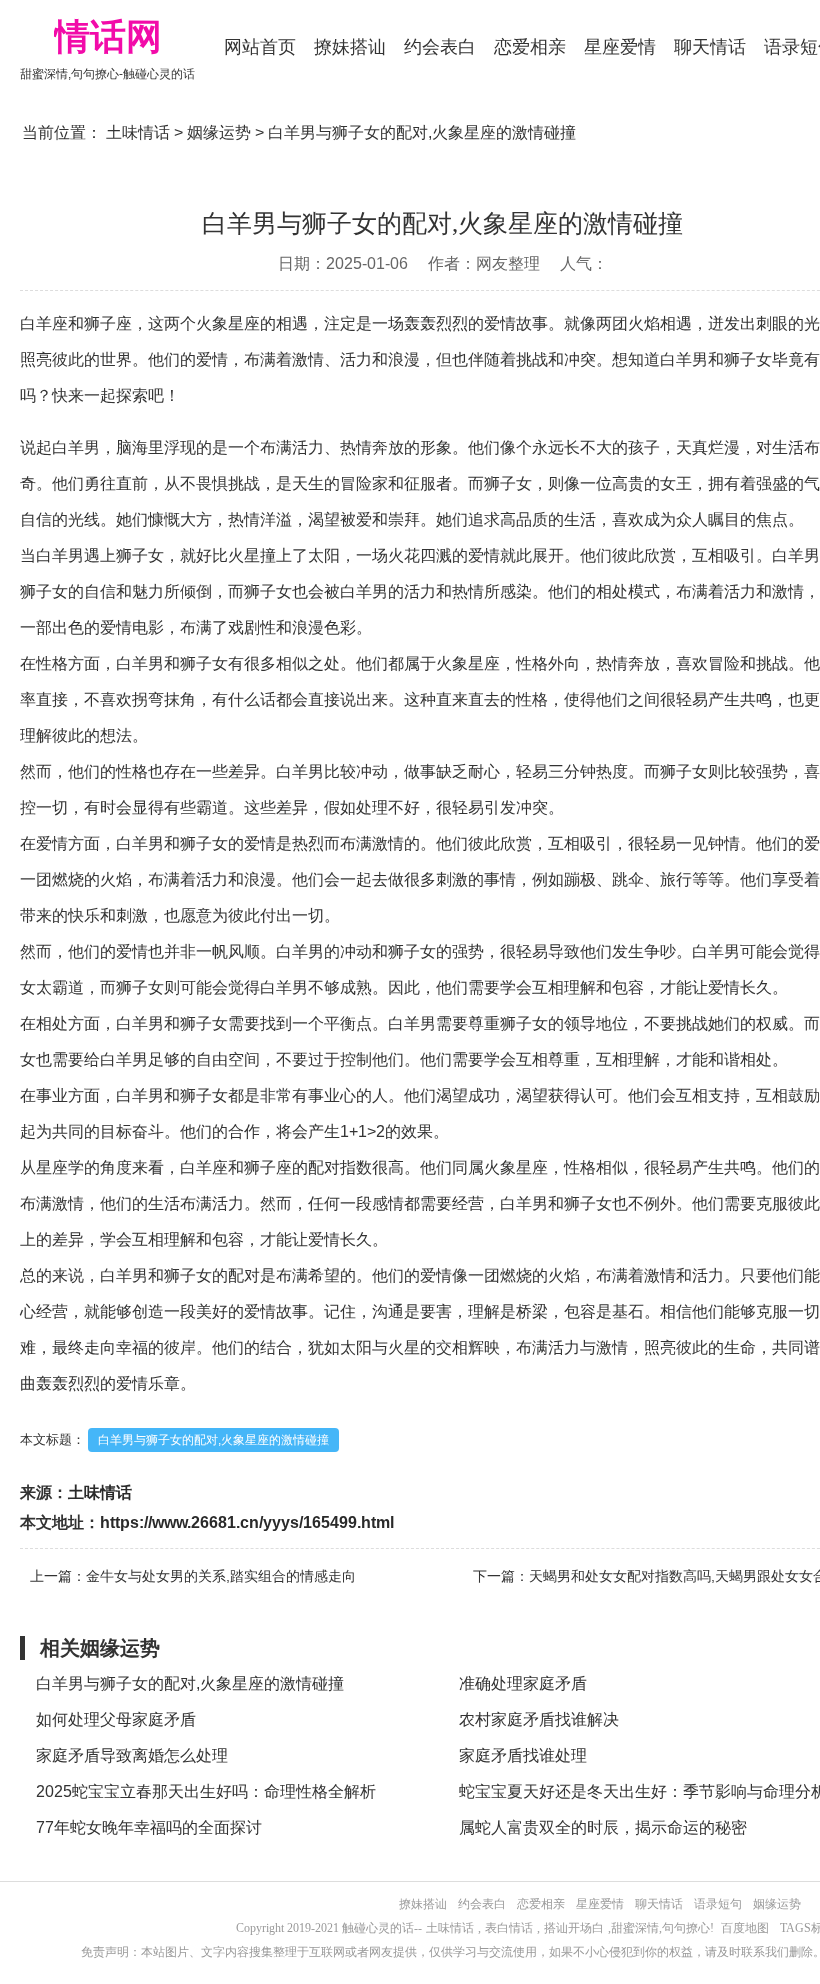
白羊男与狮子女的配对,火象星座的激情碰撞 (213, 1440)
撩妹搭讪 (350, 47)
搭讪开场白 (574, 1928)
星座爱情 (620, 47)
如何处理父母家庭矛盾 (116, 1719)
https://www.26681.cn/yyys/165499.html (247, 1522)
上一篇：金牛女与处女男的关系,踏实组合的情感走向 (193, 1576)
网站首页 (260, 47)
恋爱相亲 (530, 47)
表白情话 (509, 1928)
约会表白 (440, 47)
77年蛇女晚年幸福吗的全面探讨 (149, 1827)
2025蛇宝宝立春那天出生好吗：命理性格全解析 (206, 1791)
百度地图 (745, 1928)
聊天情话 (710, 47)
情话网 (108, 36)
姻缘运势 (219, 132)
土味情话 (138, 132)
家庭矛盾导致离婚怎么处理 (132, 1755)
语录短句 (718, 1904)
